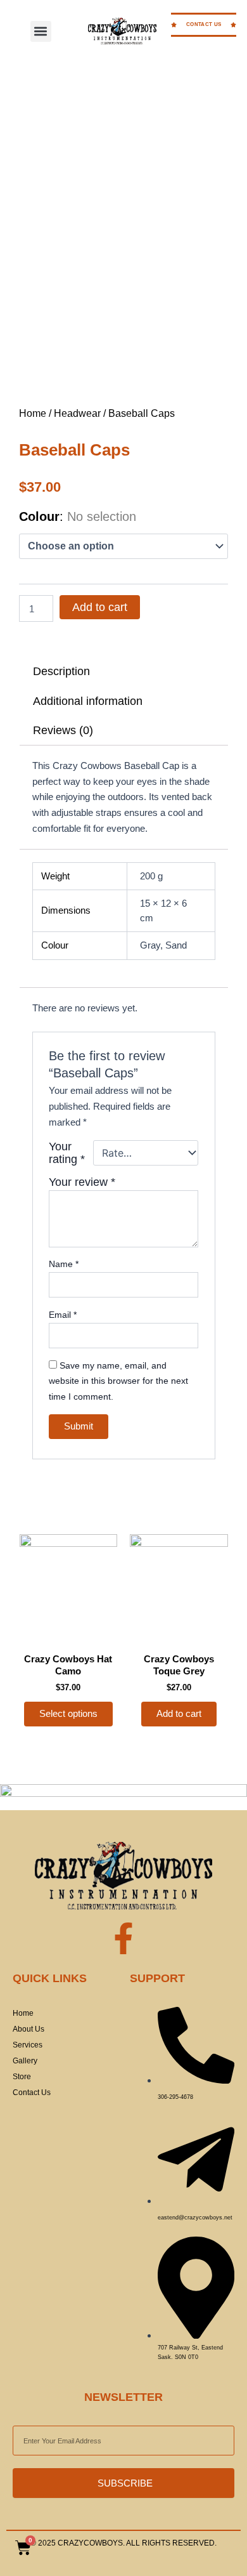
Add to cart (100, 607)
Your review (82, 1182)
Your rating (67, 1153)
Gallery (25, 2061)
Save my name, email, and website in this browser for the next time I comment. (118, 1381)
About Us (28, 2029)
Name (64, 1264)
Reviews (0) (63, 730)
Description (61, 671)
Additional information (88, 701)
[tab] (124, 671)
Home (33, 413)
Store (22, 2077)
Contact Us (32, 2093)
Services (28, 2045)
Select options (68, 1714)
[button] (41, 31)
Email (63, 1315)
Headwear (77, 413)
